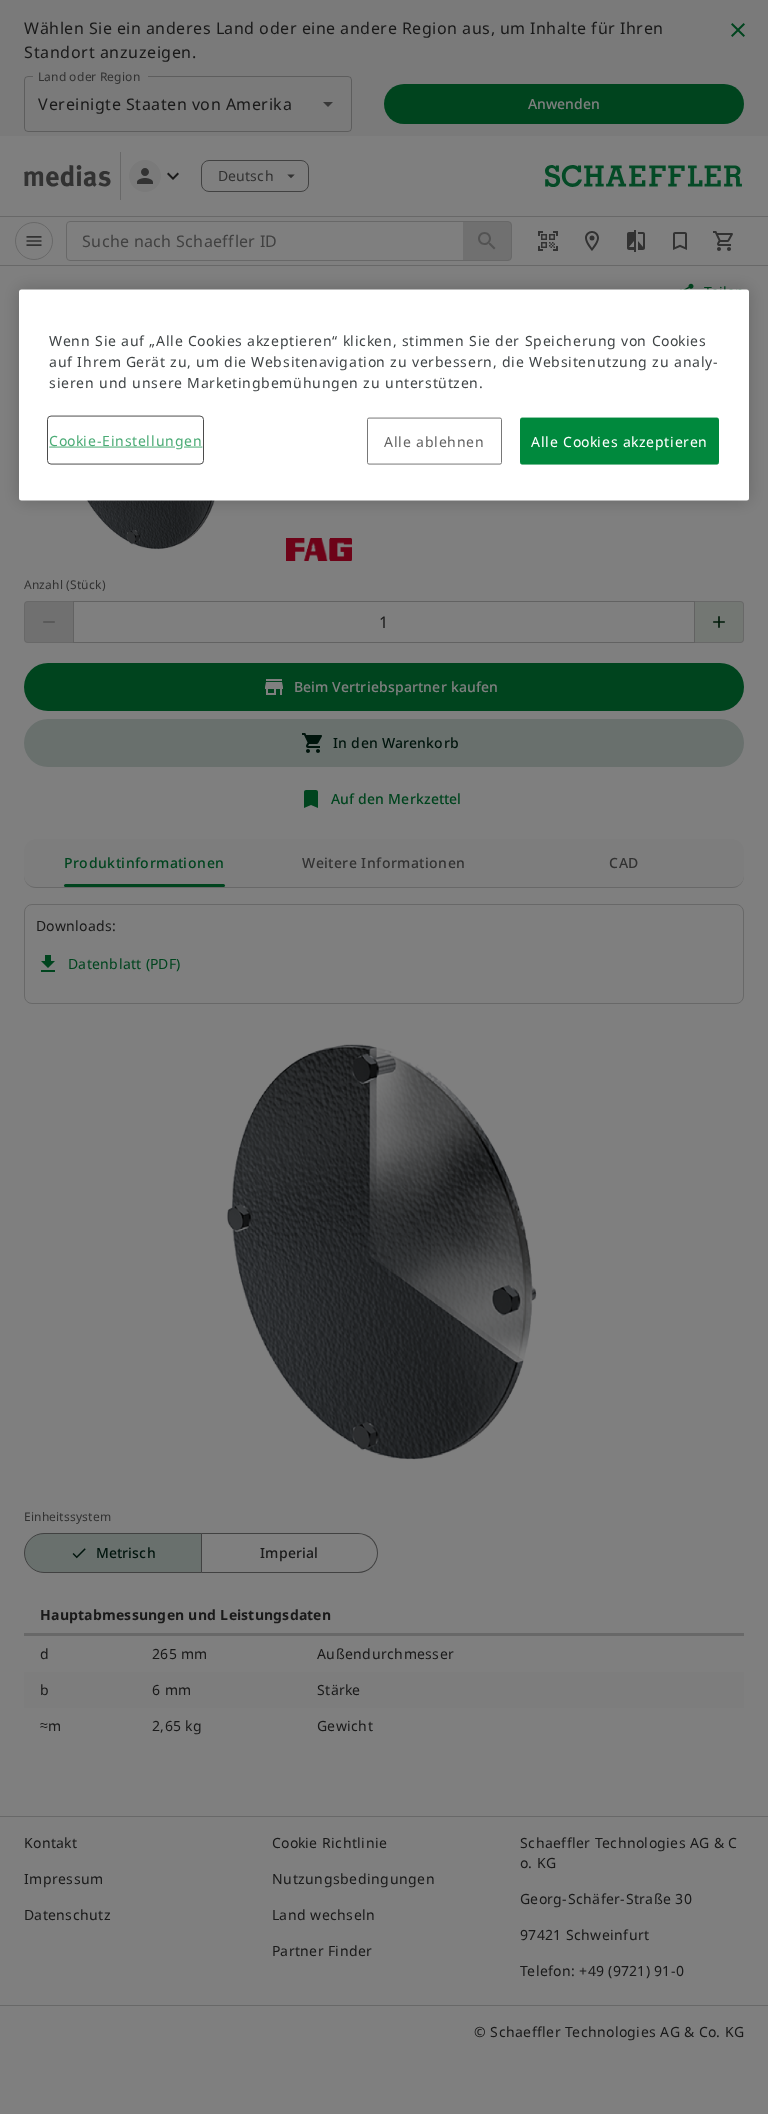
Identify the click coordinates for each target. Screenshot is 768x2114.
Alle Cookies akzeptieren (619, 441)
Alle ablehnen (434, 441)
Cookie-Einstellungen (125, 440)
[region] (384, 395)
